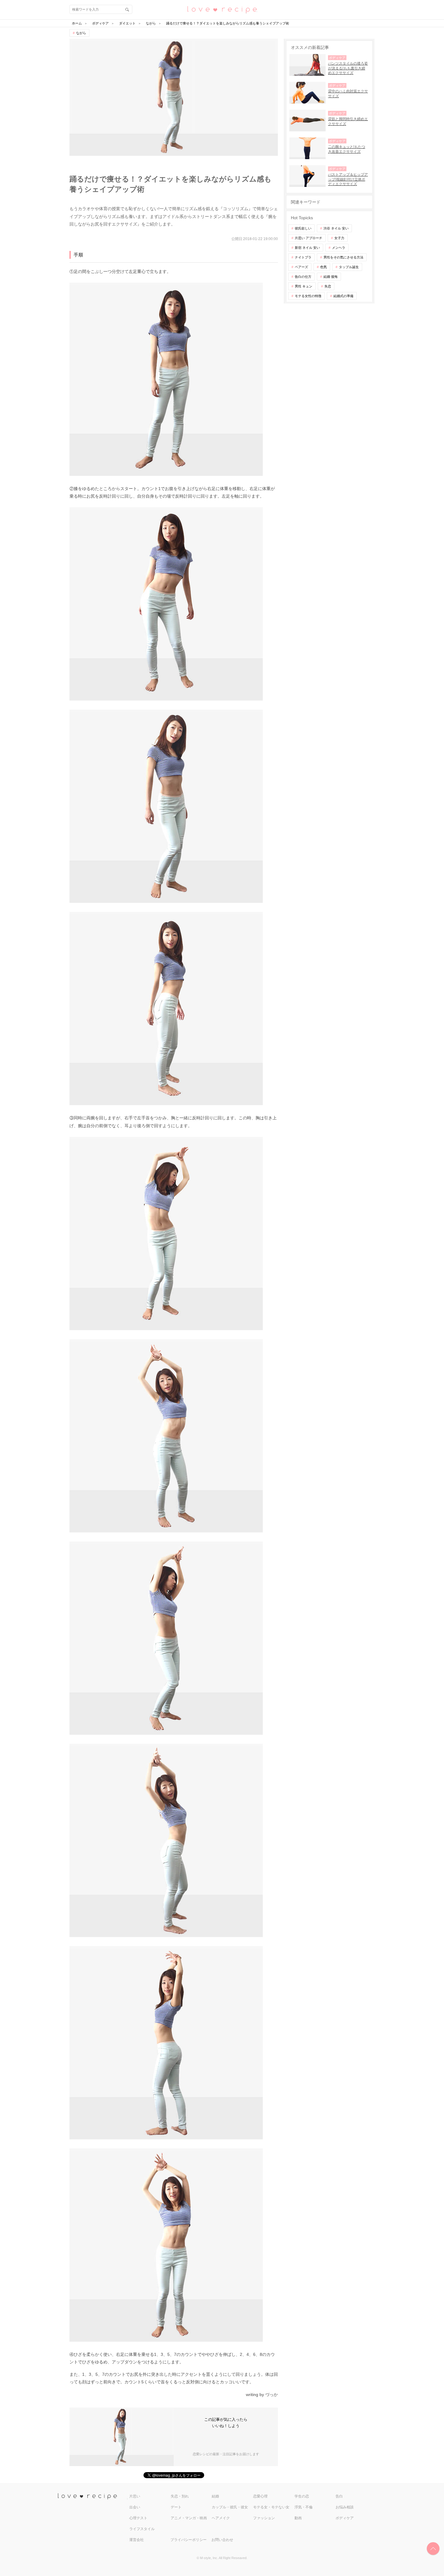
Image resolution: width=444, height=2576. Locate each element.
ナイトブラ (303, 257)
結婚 (215, 2496)
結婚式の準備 (343, 296)
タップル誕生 (349, 267)
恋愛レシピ (222, 9)
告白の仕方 (303, 277)
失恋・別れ (180, 2496)
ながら (81, 33)
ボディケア (345, 2518)
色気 (323, 267)
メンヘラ (339, 248)
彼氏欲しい (303, 228)
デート (176, 2507)
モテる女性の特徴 (308, 296)
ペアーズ (301, 267)
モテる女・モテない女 (271, 2507)
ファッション (264, 2518)
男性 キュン (304, 286)
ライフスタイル (142, 2529)
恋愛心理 (260, 2496)
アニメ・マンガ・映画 (189, 2518)
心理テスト (138, 2518)
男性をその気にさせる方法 (343, 257)
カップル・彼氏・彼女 (230, 2507)
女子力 (339, 238)
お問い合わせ (222, 2540)
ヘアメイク (221, 2518)
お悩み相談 (345, 2507)
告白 (339, 2496)
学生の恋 (302, 2496)
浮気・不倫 (304, 2507)
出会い (135, 2507)
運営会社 (137, 2540)
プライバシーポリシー (188, 2540)
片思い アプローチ (309, 238)
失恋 (328, 286)
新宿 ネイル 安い (307, 248)
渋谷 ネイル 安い (336, 228)
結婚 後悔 (331, 277)
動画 (298, 2518)
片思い (135, 2496)
